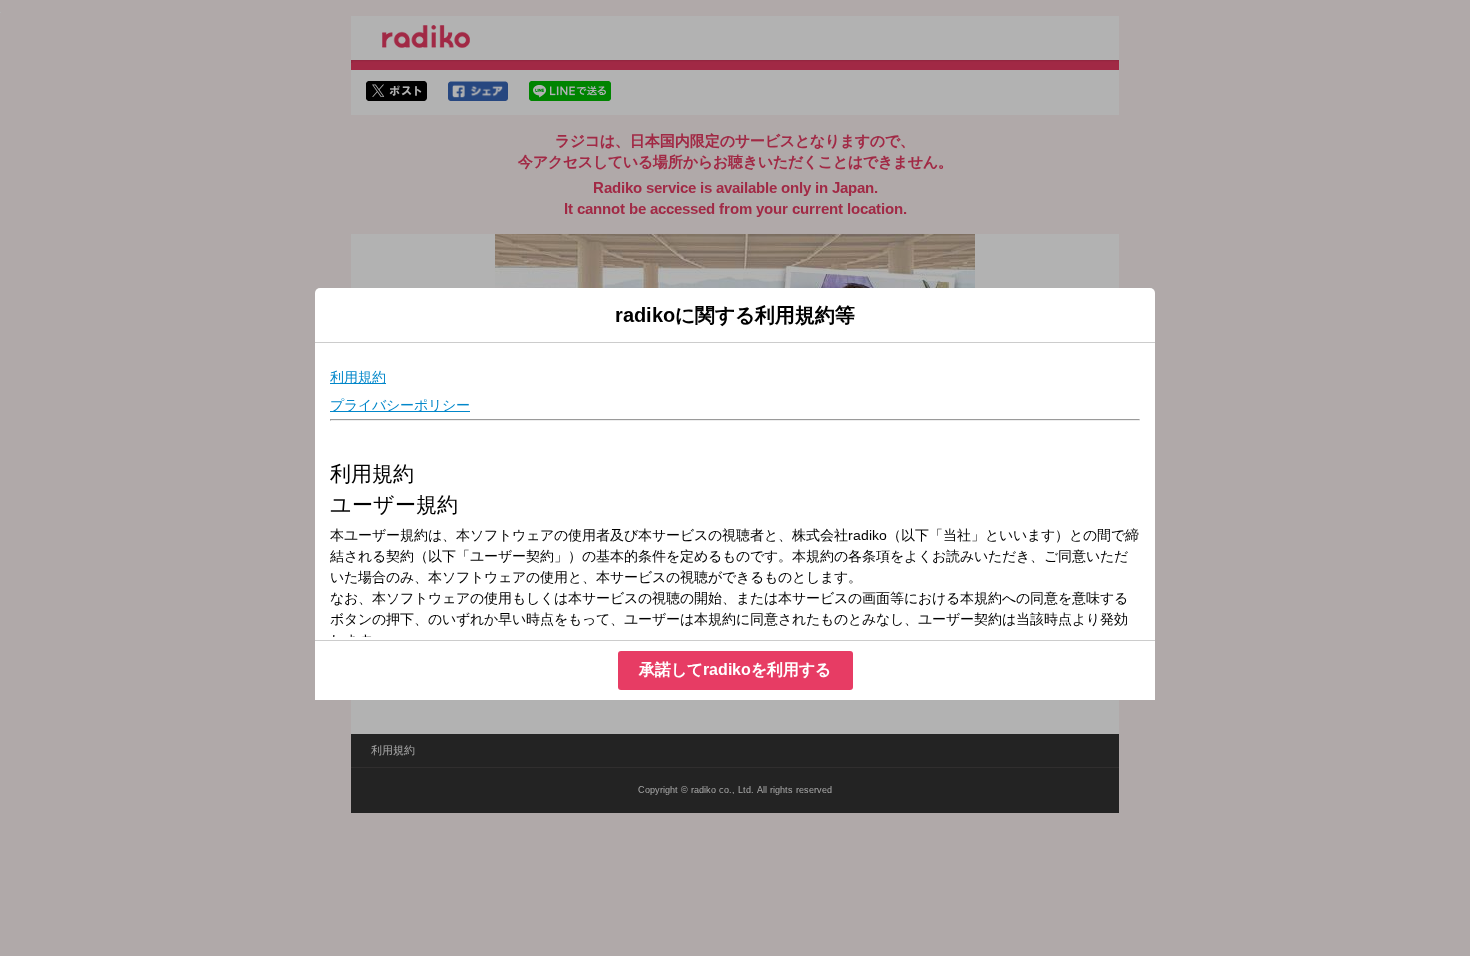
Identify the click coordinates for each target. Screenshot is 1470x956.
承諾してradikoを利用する (735, 669)
